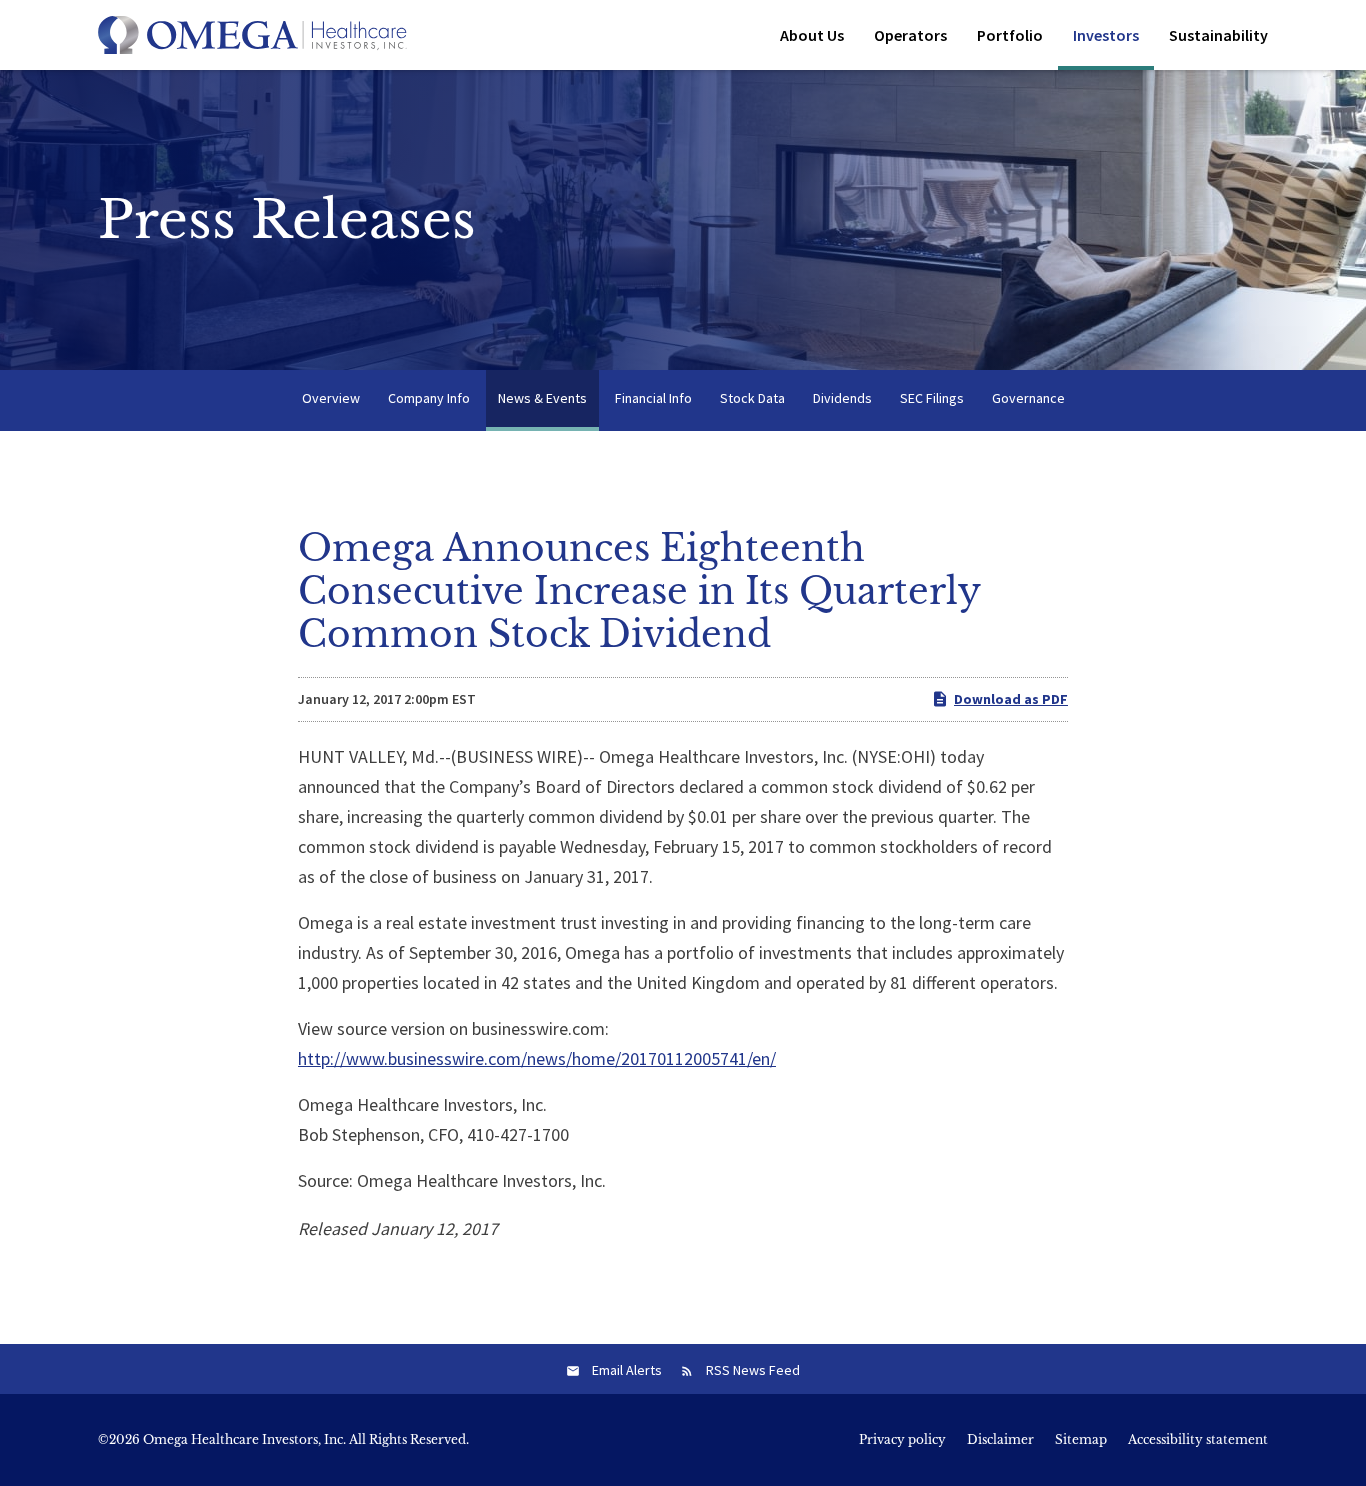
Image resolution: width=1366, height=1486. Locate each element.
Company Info (429, 398)
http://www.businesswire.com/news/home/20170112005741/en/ (537, 1058)
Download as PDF (1011, 699)
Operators (910, 35)
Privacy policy (902, 1440)
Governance (1028, 398)
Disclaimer (1000, 1440)
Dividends (842, 398)
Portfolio (1010, 35)
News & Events (542, 398)
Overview (331, 398)
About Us (812, 35)
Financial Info (653, 398)
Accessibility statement (1198, 1440)
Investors (1106, 35)
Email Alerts (627, 1370)
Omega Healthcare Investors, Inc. (244, 1439)
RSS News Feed (753, 1370)
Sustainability (1218, 35)
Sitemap (1081, 1440)
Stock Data (752, 398)
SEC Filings (932, 398)
